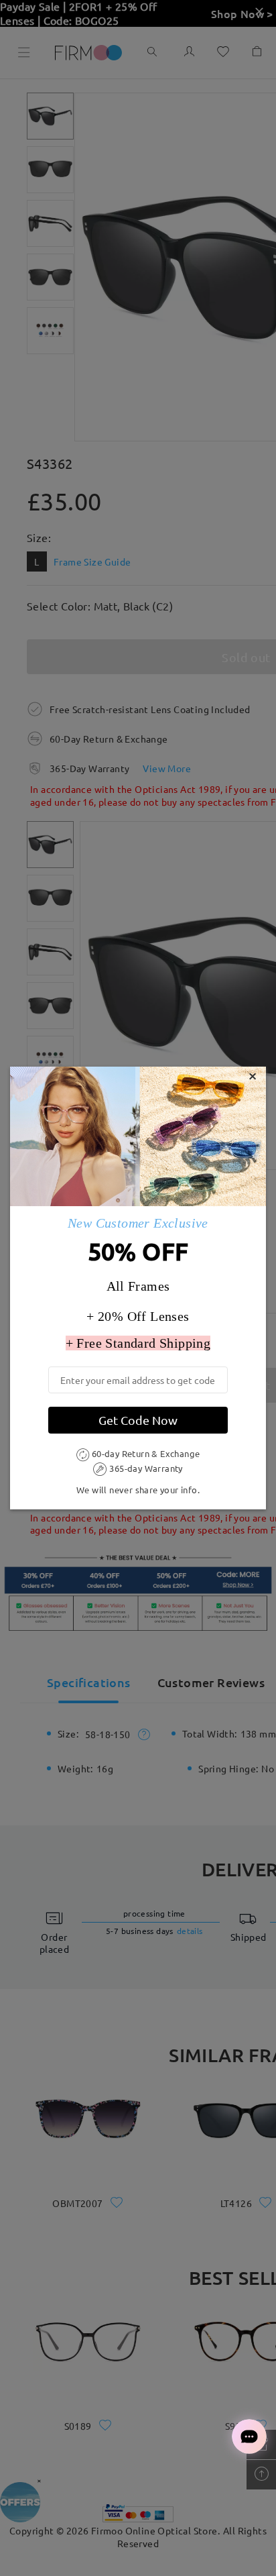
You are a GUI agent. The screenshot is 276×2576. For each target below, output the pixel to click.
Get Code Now (138, 1420)
